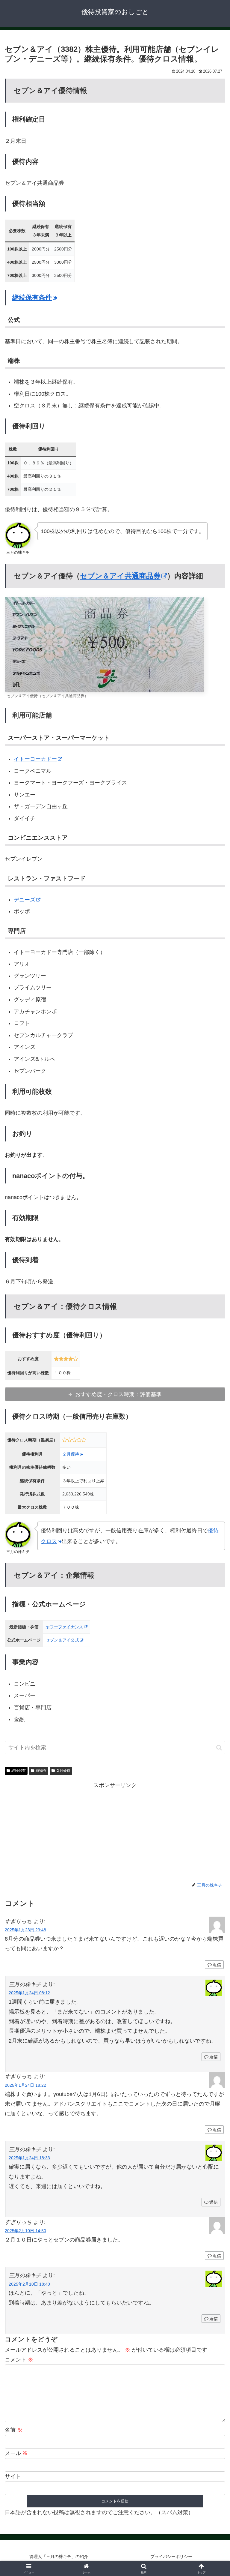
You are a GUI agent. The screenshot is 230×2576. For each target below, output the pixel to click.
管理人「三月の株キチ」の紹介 (59, 2557)
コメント (19, 2360)
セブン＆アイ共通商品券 (120, 576)
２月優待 (71, 1454)
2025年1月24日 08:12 (29, 1993)
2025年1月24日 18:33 (29, 2158)
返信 (217, 1965)
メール (16, 2453)
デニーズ (25, 900)
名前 (14, 2430)
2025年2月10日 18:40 (29, 2284)
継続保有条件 (32, 297)
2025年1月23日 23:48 (25, 1930)
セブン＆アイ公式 (62, 1640)
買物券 (41, 1771)
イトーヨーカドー (35, 759)
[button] (219, 1748)
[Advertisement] (115, 1832)
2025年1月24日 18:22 (25, 2085)
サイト (13, 2476)
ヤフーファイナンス (64, 1627)
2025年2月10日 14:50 (25, 2231)
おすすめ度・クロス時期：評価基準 (118, 1394)
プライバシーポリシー (171, 2557)
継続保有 (19, 1771)
